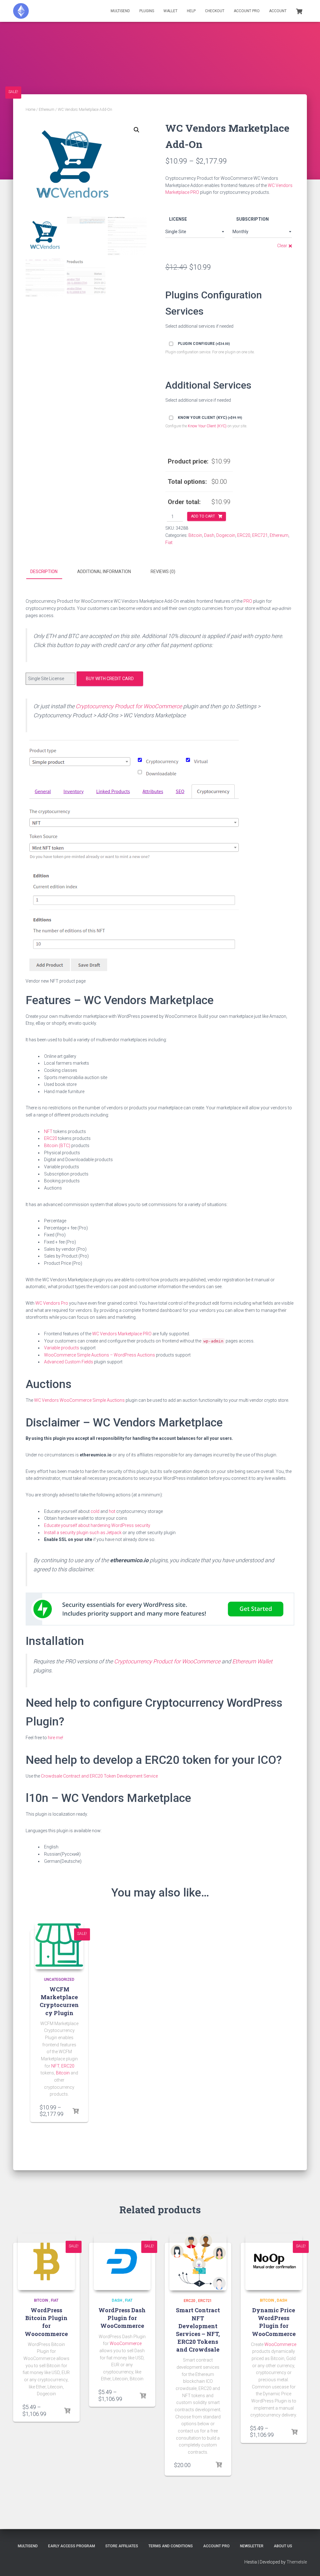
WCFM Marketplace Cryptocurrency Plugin (59, 2001)
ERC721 (260, 535)
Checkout (215, 11)
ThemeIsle (297, 2562)
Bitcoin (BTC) (57, 1146)
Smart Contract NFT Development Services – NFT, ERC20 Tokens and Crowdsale (198, 2330)
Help (191, 11)
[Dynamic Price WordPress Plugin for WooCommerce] (274, 2262)
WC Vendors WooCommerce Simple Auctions (79, 1400)
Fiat (169, 542)
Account (278, 11)
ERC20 (244, 535)
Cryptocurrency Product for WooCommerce (129, 706)
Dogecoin (226, 535)
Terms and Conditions (171, 2546)
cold (95, 1511)
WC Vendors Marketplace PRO (122, 1334)
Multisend (120, 11)
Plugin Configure (204, 344)
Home (30, 110)
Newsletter (252, 2546)
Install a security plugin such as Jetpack (83, 1533)
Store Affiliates (122, 2546)
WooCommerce (126, 2343)
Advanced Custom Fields (69, 1362)
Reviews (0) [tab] (163, 572)
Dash (209, 535)
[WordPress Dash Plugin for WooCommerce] (122, 2262)
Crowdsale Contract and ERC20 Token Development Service (99, 1776)
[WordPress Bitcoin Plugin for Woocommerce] (46, 2262)
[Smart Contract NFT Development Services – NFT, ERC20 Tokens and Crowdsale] (198, 2262)
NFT (48, 1131)
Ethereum (47, 110)
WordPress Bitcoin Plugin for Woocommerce (46, 2322)
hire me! (55, 1738)
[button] (137, 130)
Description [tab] (44, 572)
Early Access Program (72, 2546)
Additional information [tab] (104, 572)
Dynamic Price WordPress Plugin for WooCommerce (274, 2322)
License (178, 219)
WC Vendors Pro (52, 1303)
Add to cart (203, 516)
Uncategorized (59, 1980)
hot (112, 1511)
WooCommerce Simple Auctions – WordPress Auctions (100, 1355)
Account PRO (247, 11)
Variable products (62, 1348)
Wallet (170, 11)
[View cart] (299, 11)
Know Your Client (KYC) (210, 418)
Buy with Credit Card (110, 679)
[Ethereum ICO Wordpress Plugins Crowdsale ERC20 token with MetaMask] (21, 11)
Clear (282, 246)
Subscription (252, 219)
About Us (283, 2546)
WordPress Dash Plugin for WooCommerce (122, 2318)
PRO (248, 601)
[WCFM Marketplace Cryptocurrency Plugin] (59, 1945)
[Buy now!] (76, 2111)
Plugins (147, 11)
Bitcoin (195, 535)
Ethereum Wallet (252, 1661)
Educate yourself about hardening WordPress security (97, 1525)
